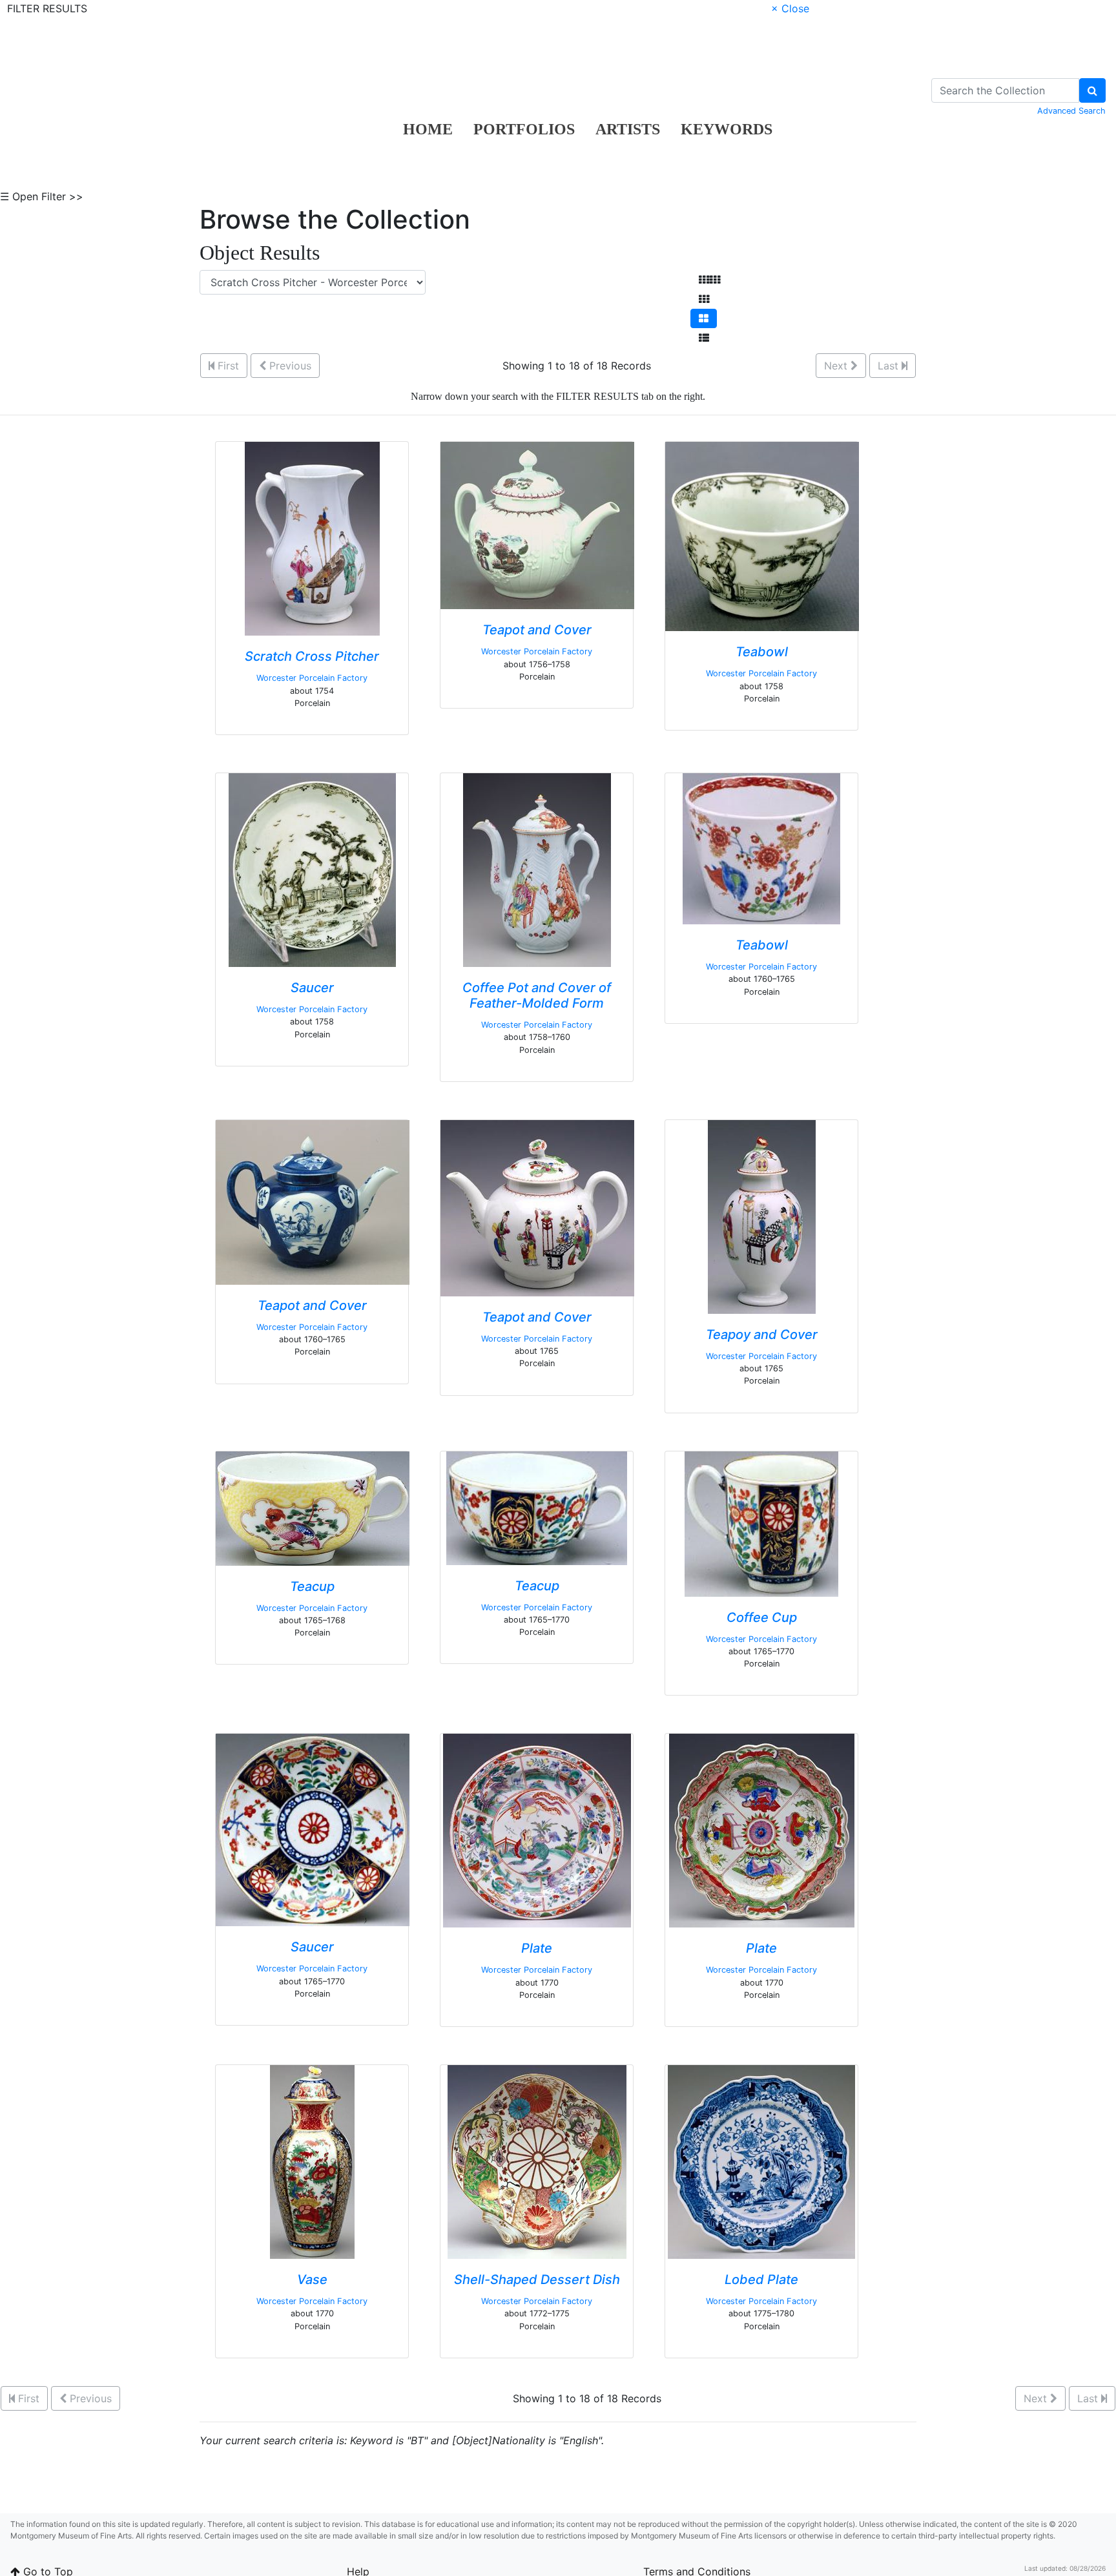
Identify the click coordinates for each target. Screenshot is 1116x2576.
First (227, 366)
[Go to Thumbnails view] (704, 299)
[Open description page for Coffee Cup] (761, 1523)
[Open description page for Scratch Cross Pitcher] (312, 538)
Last (890, 366)
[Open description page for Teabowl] (762, 535)
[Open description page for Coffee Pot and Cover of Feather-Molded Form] (537, 869)
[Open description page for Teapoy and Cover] (762, 1216)
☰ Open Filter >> (42, 196)
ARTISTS (628, 129)
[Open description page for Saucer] (312, 869)
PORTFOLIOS (524, 129)
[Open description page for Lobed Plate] (761, 2161)
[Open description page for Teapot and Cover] (537, 525)
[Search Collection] (1092, 90)
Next (837, 366)
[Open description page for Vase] (312, 2161)
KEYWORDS (727, 129)
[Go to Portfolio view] (704, 318)
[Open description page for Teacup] (313, 1508)
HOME (428, 129)
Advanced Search (1071, 111)
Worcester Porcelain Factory (312, 678)
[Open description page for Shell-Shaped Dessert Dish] (537, 2161)
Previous (289, 366)
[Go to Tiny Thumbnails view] (709, 280)
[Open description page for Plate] (537, 1830)
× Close (790, 8)
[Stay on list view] (704, 338)
